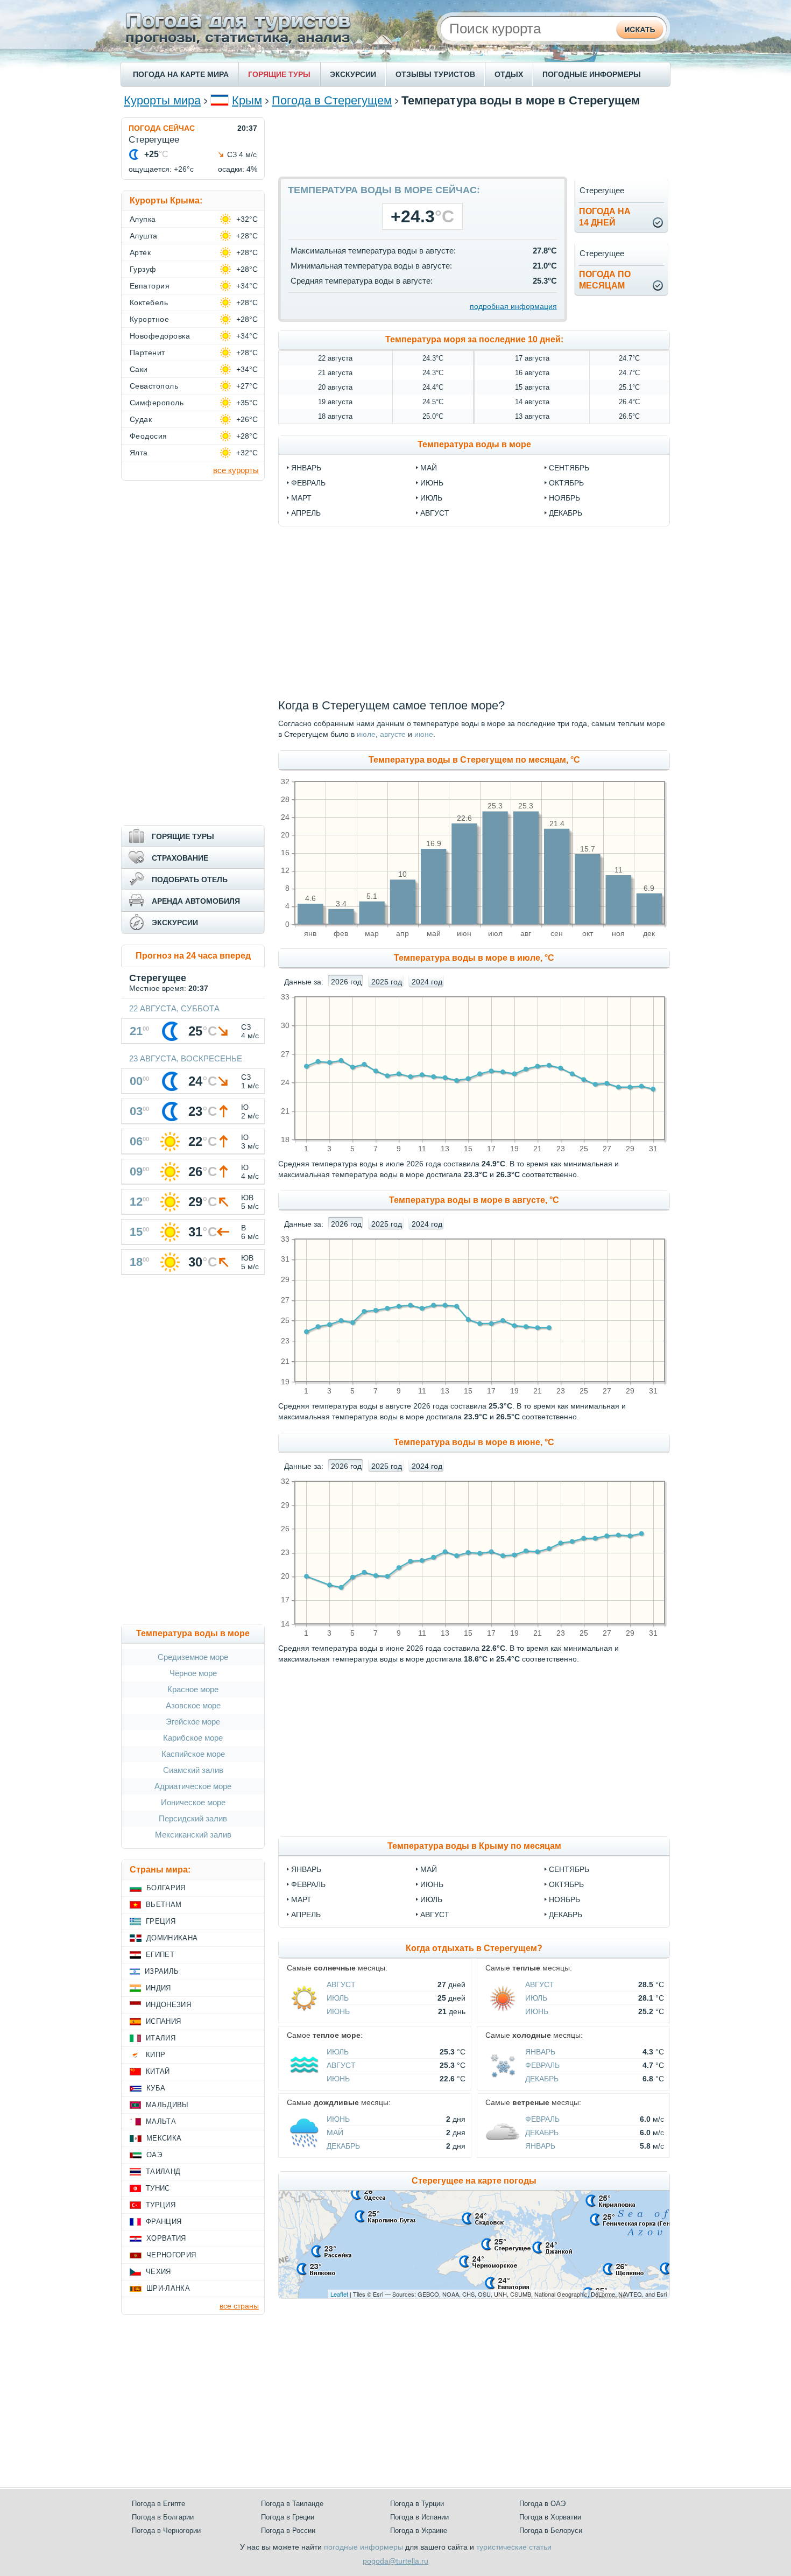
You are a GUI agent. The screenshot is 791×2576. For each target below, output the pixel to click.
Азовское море (193, 1705)
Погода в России (288, 2531)
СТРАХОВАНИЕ (180, 858)
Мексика (164, 2138)
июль (431, 498)
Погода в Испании (419, 2517)
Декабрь (566, 1915)
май (429, 468)
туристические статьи (514, 2547)
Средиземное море (193, 1657)
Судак (141, 419)
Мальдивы (167, 2105)
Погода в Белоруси (551, 2531)
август (435, 513)
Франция (164, 2222)
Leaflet (339, 2294)
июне (424, 734)
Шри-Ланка (168, 2288)
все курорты (236, 470)
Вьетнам (164, 1905)
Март (301, 1899)
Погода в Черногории (166, 2531)
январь (306, 468)
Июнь (432, 1884)
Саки (139, 369)
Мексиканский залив (193, 1835)
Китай (158, 2071)
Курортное (149, 319)
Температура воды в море (474, 444)
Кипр (156, 2055)
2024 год (427, 982)
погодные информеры (363, 2547)
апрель (306, 513)
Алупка (143, 219)
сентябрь (569, 468)
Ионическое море (193, 1802)
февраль (308, 483)
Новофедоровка (160, 336)
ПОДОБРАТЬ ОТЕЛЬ (190, 879)
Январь (306, 1869)
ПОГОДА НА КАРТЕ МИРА (181, 74)
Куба (156, 2088)
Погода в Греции (288, 2517)
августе (393, 734)
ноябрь (564, 498)
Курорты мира (162, 100)
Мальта (161, 2121)
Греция (161, 1921)
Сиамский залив (193, 1770)
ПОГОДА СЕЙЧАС (162, 128)
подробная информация (513, 306)
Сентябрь (569, 1869)
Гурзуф (143, 269)
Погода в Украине (419, 2531)
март (301, 498)
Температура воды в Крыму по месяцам (474, 1846)
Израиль (162, 1971)
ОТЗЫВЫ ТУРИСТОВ (435, 74)
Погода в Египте (158, 2504)
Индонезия (168, 2005)
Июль (431, 1899)
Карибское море (193, 1738)
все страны (239, 2306)
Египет (160, 1955)
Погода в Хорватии (550, 2517)
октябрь (566, 483)
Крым (247, 100)
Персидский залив (193, 1818)
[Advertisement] (474, 142)
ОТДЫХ (509, 74)
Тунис (158, 2188)
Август (435, 1915)
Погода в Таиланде (292, 2504)
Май (429, 1869)
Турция (161, 2205)
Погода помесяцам (605, 280)
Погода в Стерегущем (332, 100)
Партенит (147, 353)
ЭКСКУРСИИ (353, 74)
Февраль (308, 1884)
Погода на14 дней (605, 217)
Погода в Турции (417, 2504)
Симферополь (157, 403)
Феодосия (149, 436)
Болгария (166, 1888)
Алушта (144, 236)
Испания (163, 2021)
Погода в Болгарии (163, 2517)
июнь (432, 483)
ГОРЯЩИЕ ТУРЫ (279, 74)
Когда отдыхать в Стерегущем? (474, 1948)
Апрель (306, 1915)
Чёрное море (193, 1673)
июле (366, 734)
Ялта (139, 453)
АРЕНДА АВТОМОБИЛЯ (196, 901)
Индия (158, 1988)
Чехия (158, 2272)
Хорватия (166, 2238)
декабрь (566, 513)
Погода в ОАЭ (542, 2504)
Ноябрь (564, 1899)
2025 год (387, 982)
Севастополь (154, 386)
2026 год (346, 982)
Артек (140, 252)
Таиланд (163, 2172)
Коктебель (149, 302)
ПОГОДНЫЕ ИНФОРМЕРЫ (592, 74)
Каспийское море (193, 1754)
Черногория (171, 2255)
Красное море (193, 1689)
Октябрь (566, 1884)
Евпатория (150, 286)
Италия (161, 2038)
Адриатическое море (193, 1786)
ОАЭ (154, 2155)
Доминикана (172, 1938)
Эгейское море (193, 1722)
